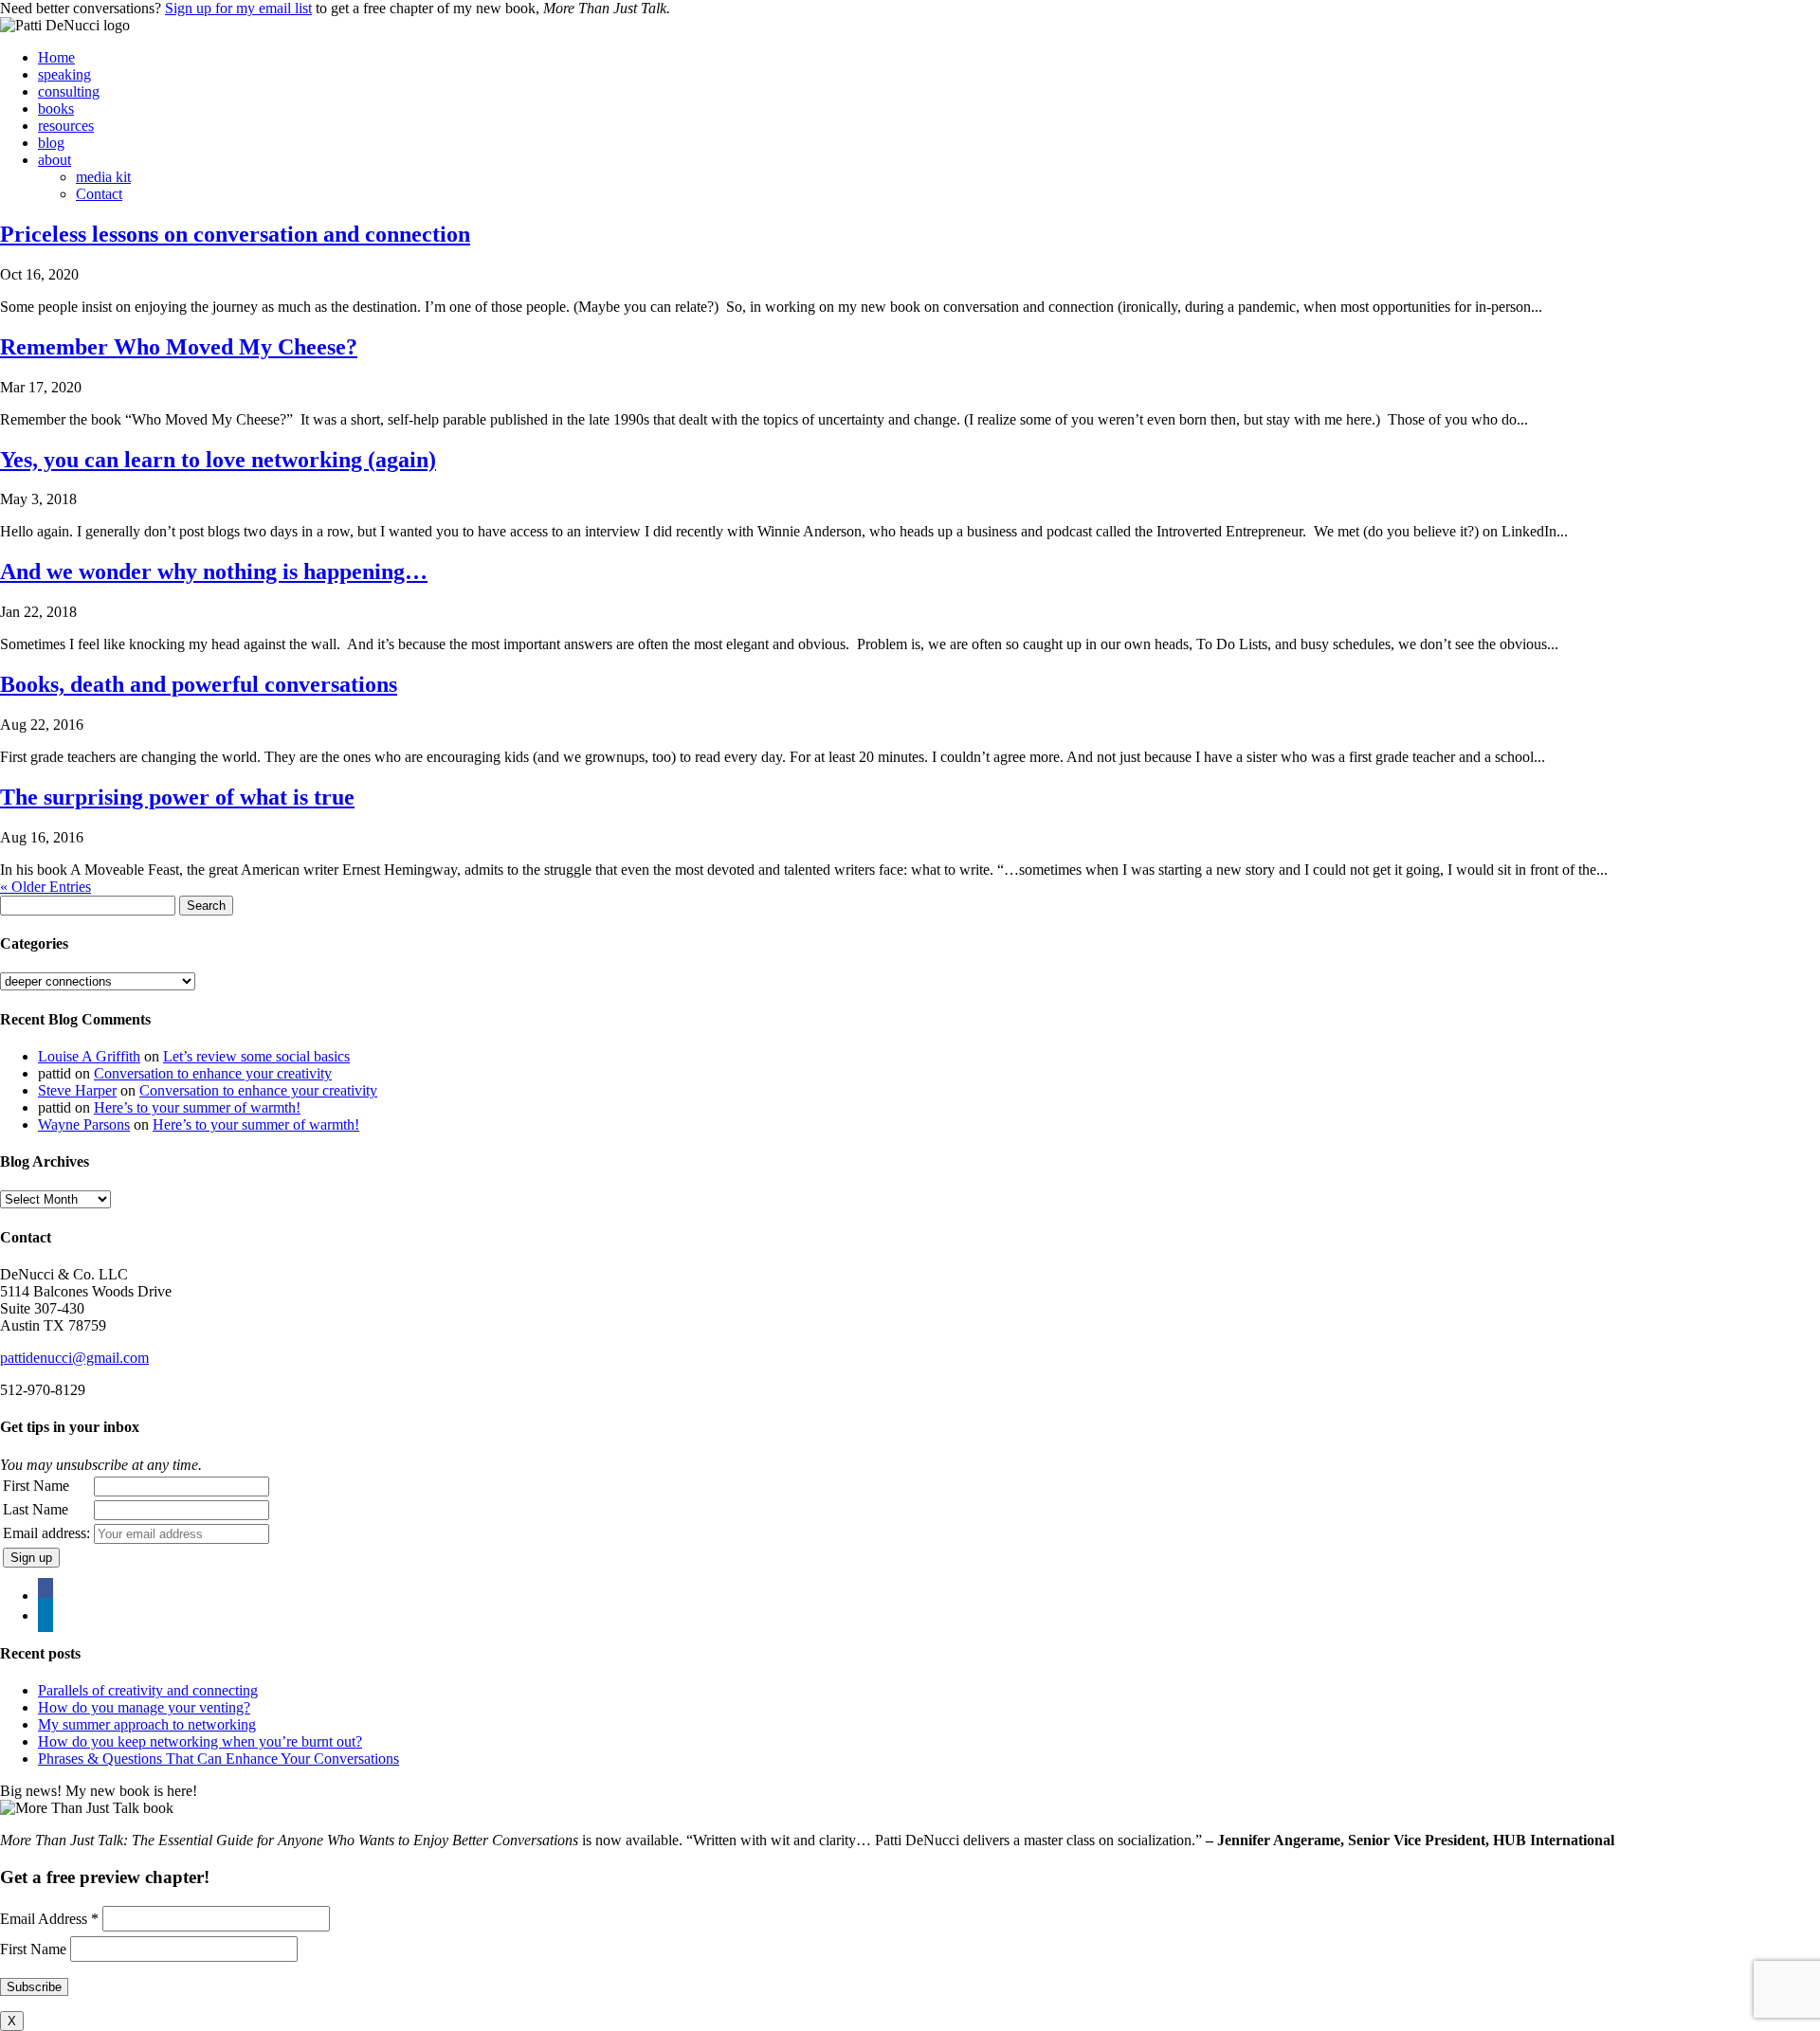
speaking (64, 74)
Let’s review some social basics (256, 1056)
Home (56, 57)
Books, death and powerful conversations (199, 684)
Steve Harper (77, 1090)
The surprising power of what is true (177, 797)
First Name (36, 1486)
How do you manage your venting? (144, 1707)
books (56, 109)
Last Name (36, 1509)
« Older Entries (45, 887)
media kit (103, 177)
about (55, 160)
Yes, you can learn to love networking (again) (218, 460)
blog (51, 143)
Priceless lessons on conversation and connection (235, 234)
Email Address (49, 1919)
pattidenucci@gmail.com (74, 1358)
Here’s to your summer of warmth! (197, 1107)
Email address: (46, 1533)
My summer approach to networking (147, 1724)
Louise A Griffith (89, 1056)
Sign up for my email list (238, 8)
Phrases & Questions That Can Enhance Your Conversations (218, 1759)
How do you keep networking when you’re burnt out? (200, 1741)
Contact (99, 194)
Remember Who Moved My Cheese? (179, 347)
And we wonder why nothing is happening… (214, 571)
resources (66, 126)
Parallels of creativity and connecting (148, 1690)
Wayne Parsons (84, 1124)
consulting (69, 91)
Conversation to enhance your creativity (213, 1073)
